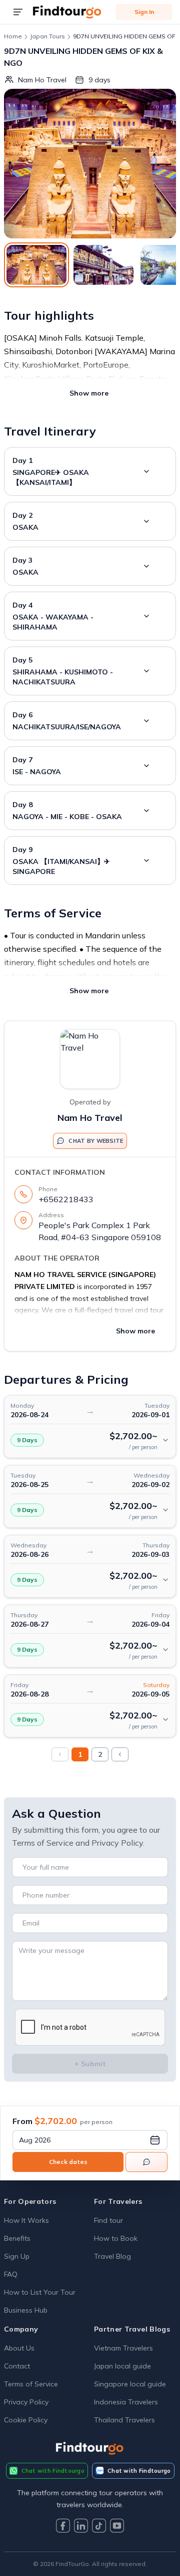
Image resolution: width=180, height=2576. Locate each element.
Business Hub (26, 2310)
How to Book (116, 2238)
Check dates (68, 2162)
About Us (19, 2348)
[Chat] (146, 2162)
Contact (17, 2366)
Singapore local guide (130, 2384)
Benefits (17, 2238)
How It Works (26, 2220)
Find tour (108, 2220)
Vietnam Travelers (123, 2348)
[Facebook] (63, 2527)
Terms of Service (31, 2384)
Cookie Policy (26, 2420)
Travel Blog (112, 2256)
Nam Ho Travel (90, 1118)
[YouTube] (117, 2527)
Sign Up (17, 2256)
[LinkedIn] (81, 2527)
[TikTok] (99, 2527)
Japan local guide (122, 2366)
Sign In (144, 12)
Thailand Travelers (124, 2420)
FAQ (11, 2274)
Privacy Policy (26, 2402)
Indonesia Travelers (126, 2402)
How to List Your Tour (40, 2292)
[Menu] (18, 12)
